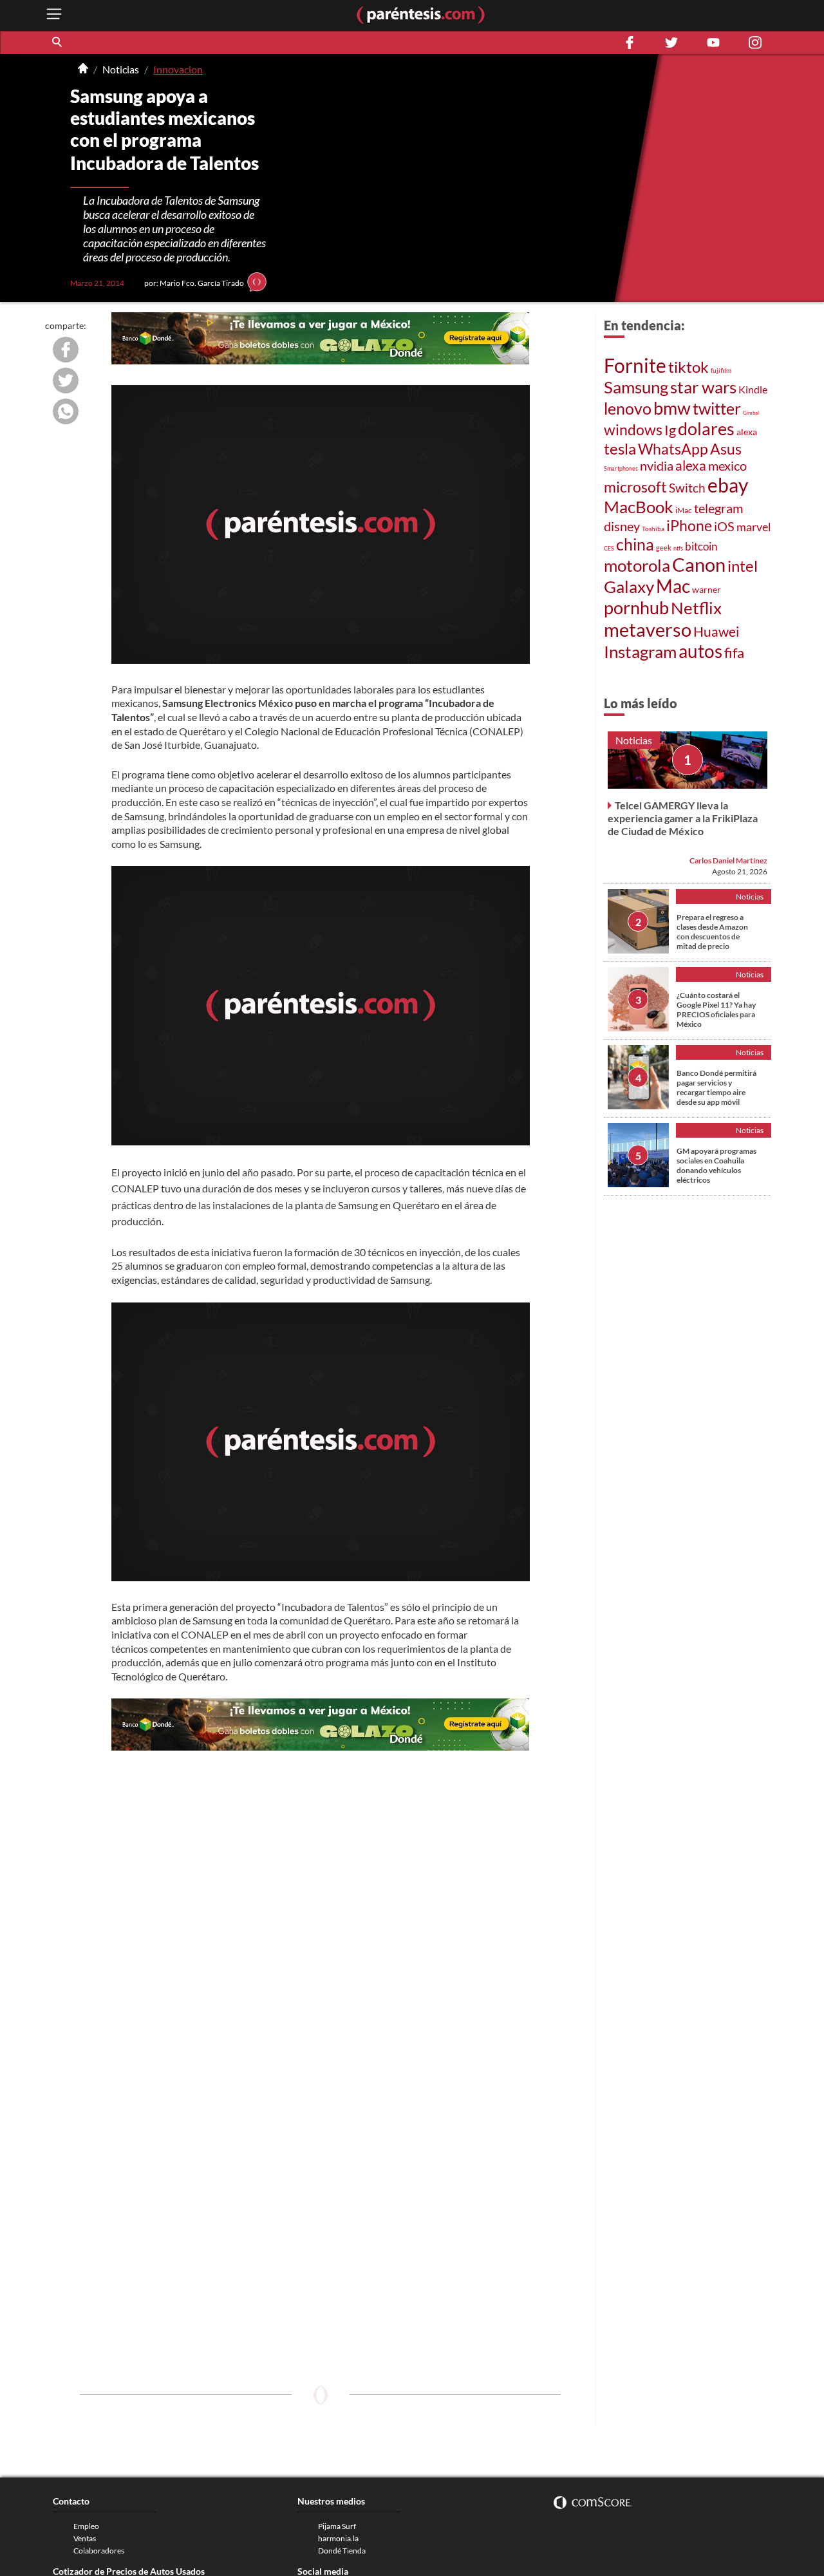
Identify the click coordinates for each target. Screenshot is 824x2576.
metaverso (648, 629)
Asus (726, 449)
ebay (728, 485)
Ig (670, 430)
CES (609, 548)
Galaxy (629, 587)
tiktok (688, 367)
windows (633, 429)
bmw (672, 408)
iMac (684, 510)
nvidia (657, 465)
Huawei (716, 631)
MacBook (639, 507)
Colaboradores (99, 2551)
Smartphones (621, 468)
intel (743, 566)
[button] (58, 42)
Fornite (635, 365)
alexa (747, 432)
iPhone (689, 526)
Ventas (85, 2538)
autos (700, 651)
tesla (620, 448)
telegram (718, 508)
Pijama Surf (337, 2526)
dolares (706, 429)
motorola (637, 565)
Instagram (640, 652)
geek (664, 548)
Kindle (753, 389)
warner (707, 589)
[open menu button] (54, 15)
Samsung (636, 387)
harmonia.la (338, 2538)
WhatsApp (673, 449)
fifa (734, 653)
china (635, 544)
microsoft (635, 487)
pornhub (636, 607)
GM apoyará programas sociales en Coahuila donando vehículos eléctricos (716, 1165)
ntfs (678, 548)
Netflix (696, 608)
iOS (724, 526)
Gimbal (751, 413)
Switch (687, 488)
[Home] (83, 70)
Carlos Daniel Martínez (728, 860)
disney (622, 526)
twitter (717, 408)
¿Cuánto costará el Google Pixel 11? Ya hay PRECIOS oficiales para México (716, 1010)
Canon (699, 565)
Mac (673, 586)
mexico (727, 465)
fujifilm (721, 370)
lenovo (628, 408)
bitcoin (701, 546)
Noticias (121, 69)
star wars (703, 387)
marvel (754, 527)
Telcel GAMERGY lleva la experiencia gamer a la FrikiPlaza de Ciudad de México (683, 818)
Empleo (86, 2526)
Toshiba (653, 529)
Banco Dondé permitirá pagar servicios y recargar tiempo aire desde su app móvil (716, 1087)
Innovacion (178, 69)
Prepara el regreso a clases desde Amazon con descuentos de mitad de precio (712, 932)
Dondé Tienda (342, 2551)
